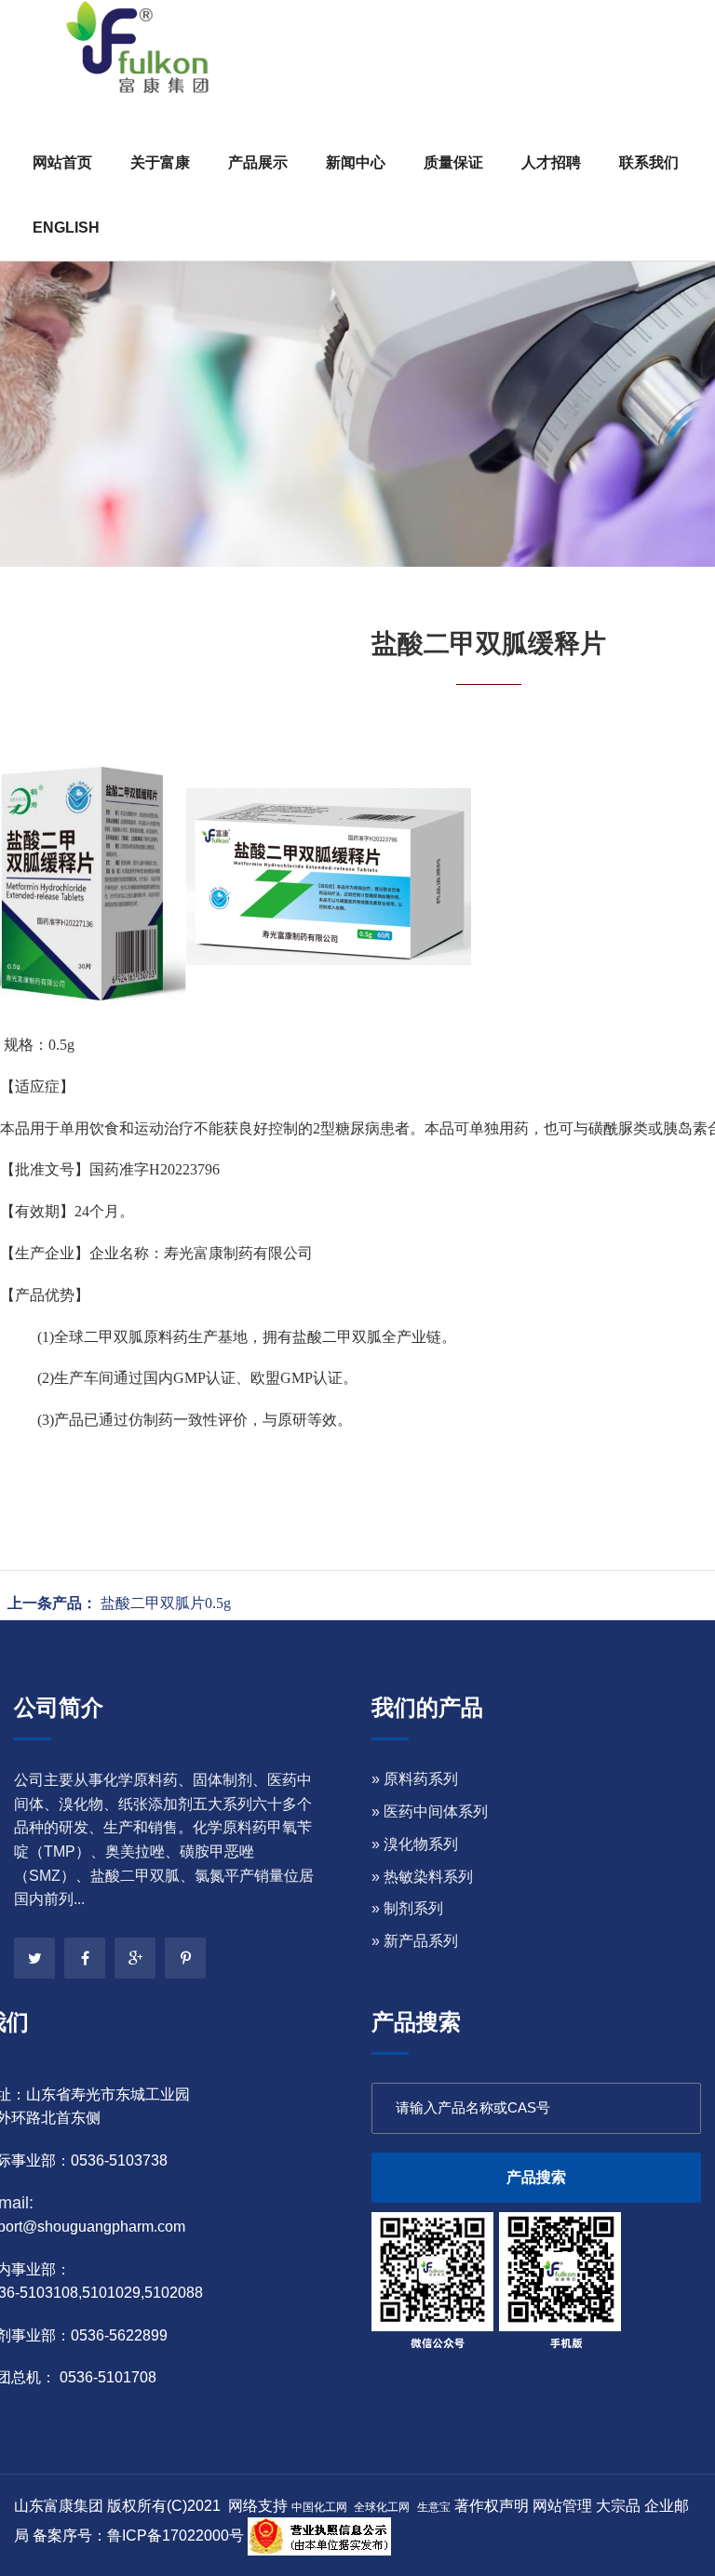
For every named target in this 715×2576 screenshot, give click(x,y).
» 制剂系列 (407, 1908)
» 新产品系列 (415, 1941)
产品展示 (258, 162)
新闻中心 (356, 162)
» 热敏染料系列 (422, 1877)
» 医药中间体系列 (430, 1811)
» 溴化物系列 (415, 1844)
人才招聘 (551, 162)
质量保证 (453, 162)
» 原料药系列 (415, 1779)
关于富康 (160, 162)
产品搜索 (536, 2177)
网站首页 (62, 162)
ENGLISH (66, 228)
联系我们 (649, 162)
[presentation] (39, 302)
